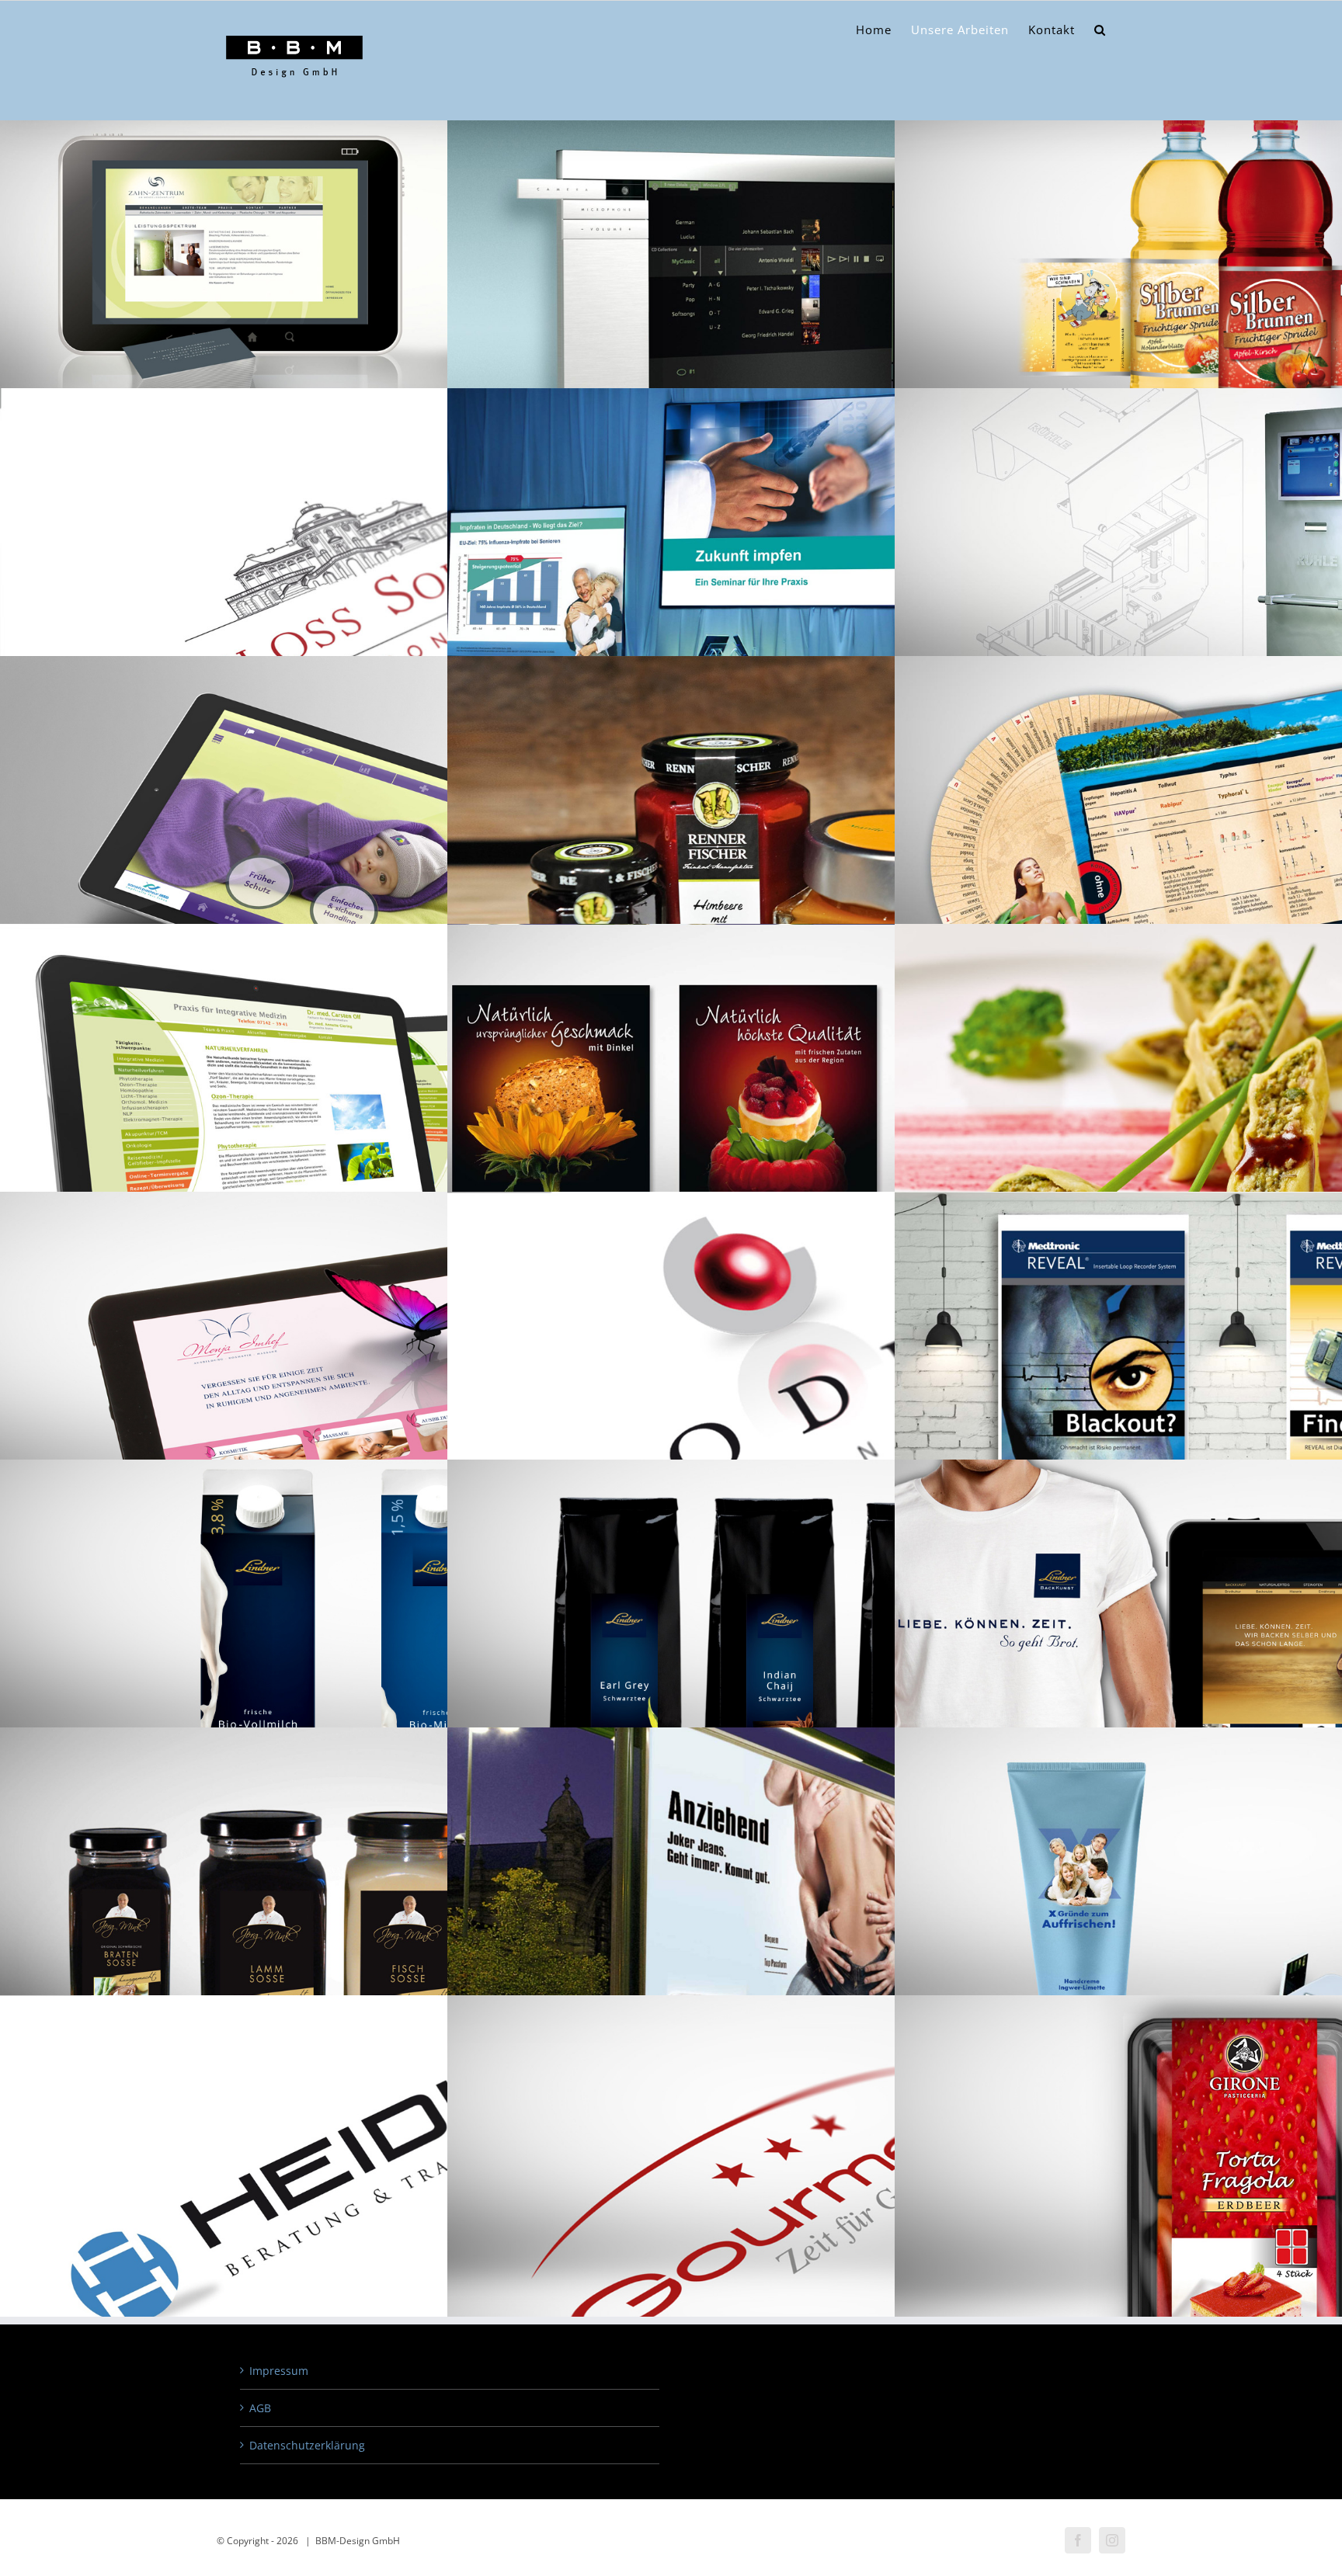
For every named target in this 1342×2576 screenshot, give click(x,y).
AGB (260, 2408)
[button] (1100, 30)
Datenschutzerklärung (307, 2445)
